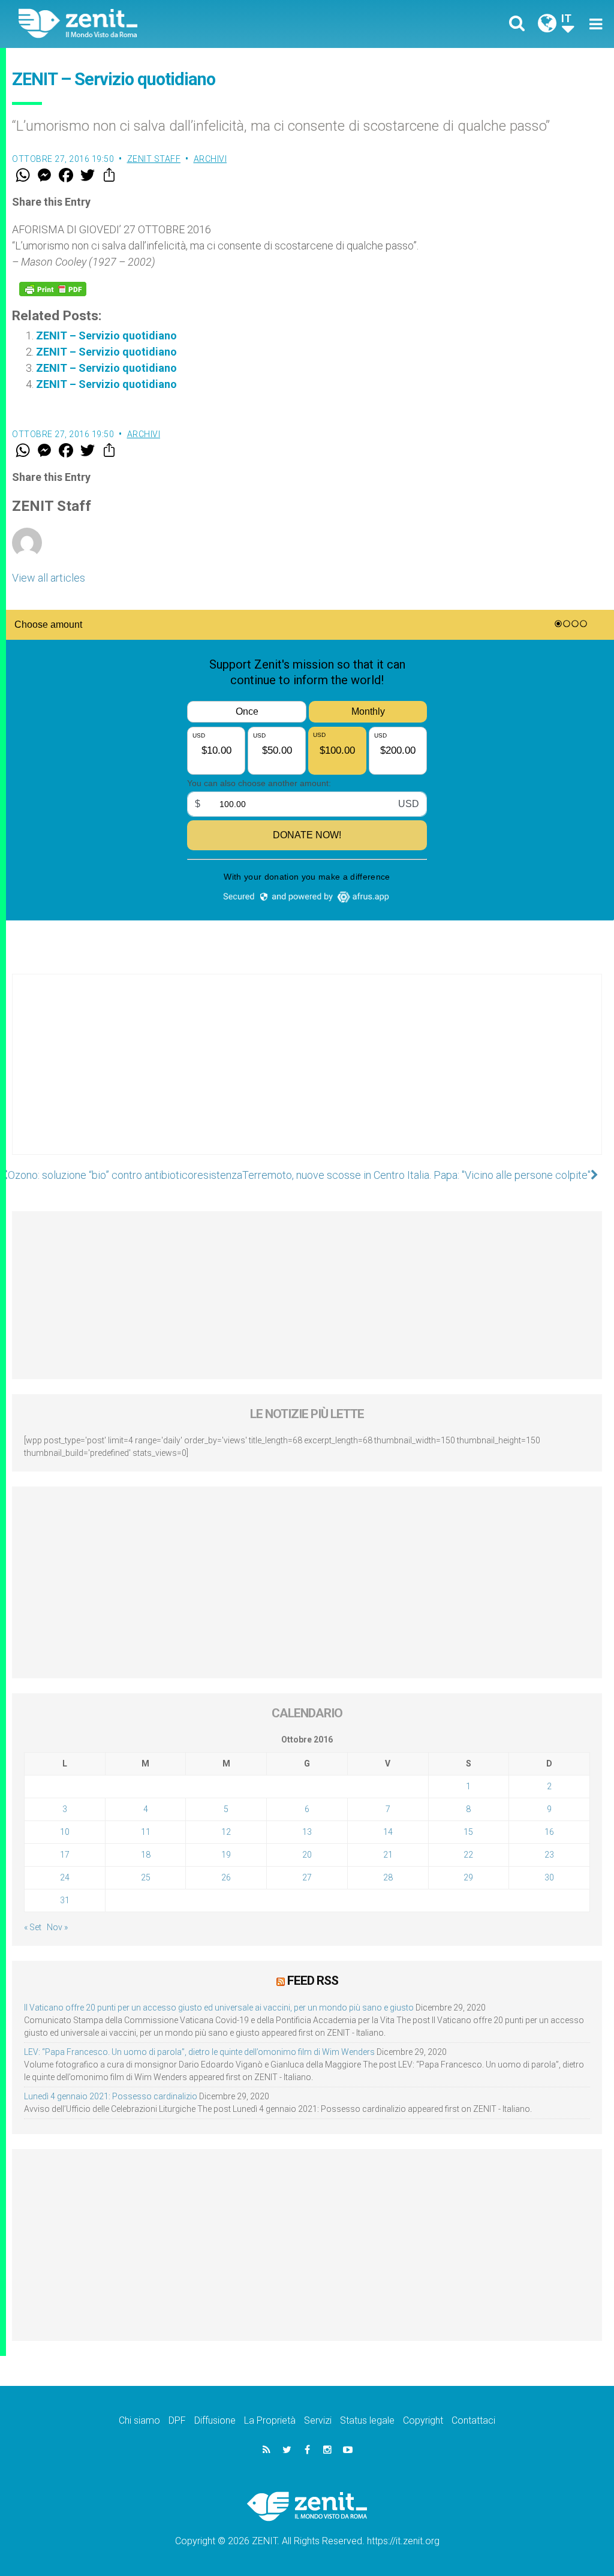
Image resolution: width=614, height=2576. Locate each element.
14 (388, 1832)
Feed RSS (313, 1981)
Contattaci (473, 2420)
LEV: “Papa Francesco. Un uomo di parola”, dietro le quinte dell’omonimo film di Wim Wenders (199, 2052)
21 (388, 1855)
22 (468, 1855)
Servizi (318, 2420)
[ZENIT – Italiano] (172, 24)
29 (468, 1877)
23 (549, 1855)
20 (307, 1855)
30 (549, 1877)
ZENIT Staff (154, 159)
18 (146, 1855)
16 (549, 1832)
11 (146, 1832)
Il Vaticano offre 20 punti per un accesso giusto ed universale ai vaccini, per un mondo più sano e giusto (219, 2008)
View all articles (49, 578)
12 (226, 1832)
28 (388, 1877)
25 (146, 1877)
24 (65, 1877)
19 (226, 1855)
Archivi (210, 159)
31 (65, 1900)
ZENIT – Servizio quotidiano (106, 335)
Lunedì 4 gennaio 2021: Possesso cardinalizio (111, 2096)
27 (307, 1877)
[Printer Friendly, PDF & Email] (53, 289)
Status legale (367, 2420)
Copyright (423, 2420)
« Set (33, 1927)
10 (65, 1832)
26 (226, 1877)
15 (468, 1832)
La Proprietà (270, 2420)
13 (307, 1832)
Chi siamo (139, 2420)
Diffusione (215, 2420)
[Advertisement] (307, 1076)
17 (65, 1855)
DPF (177, 2420)
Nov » (57, 1927)
